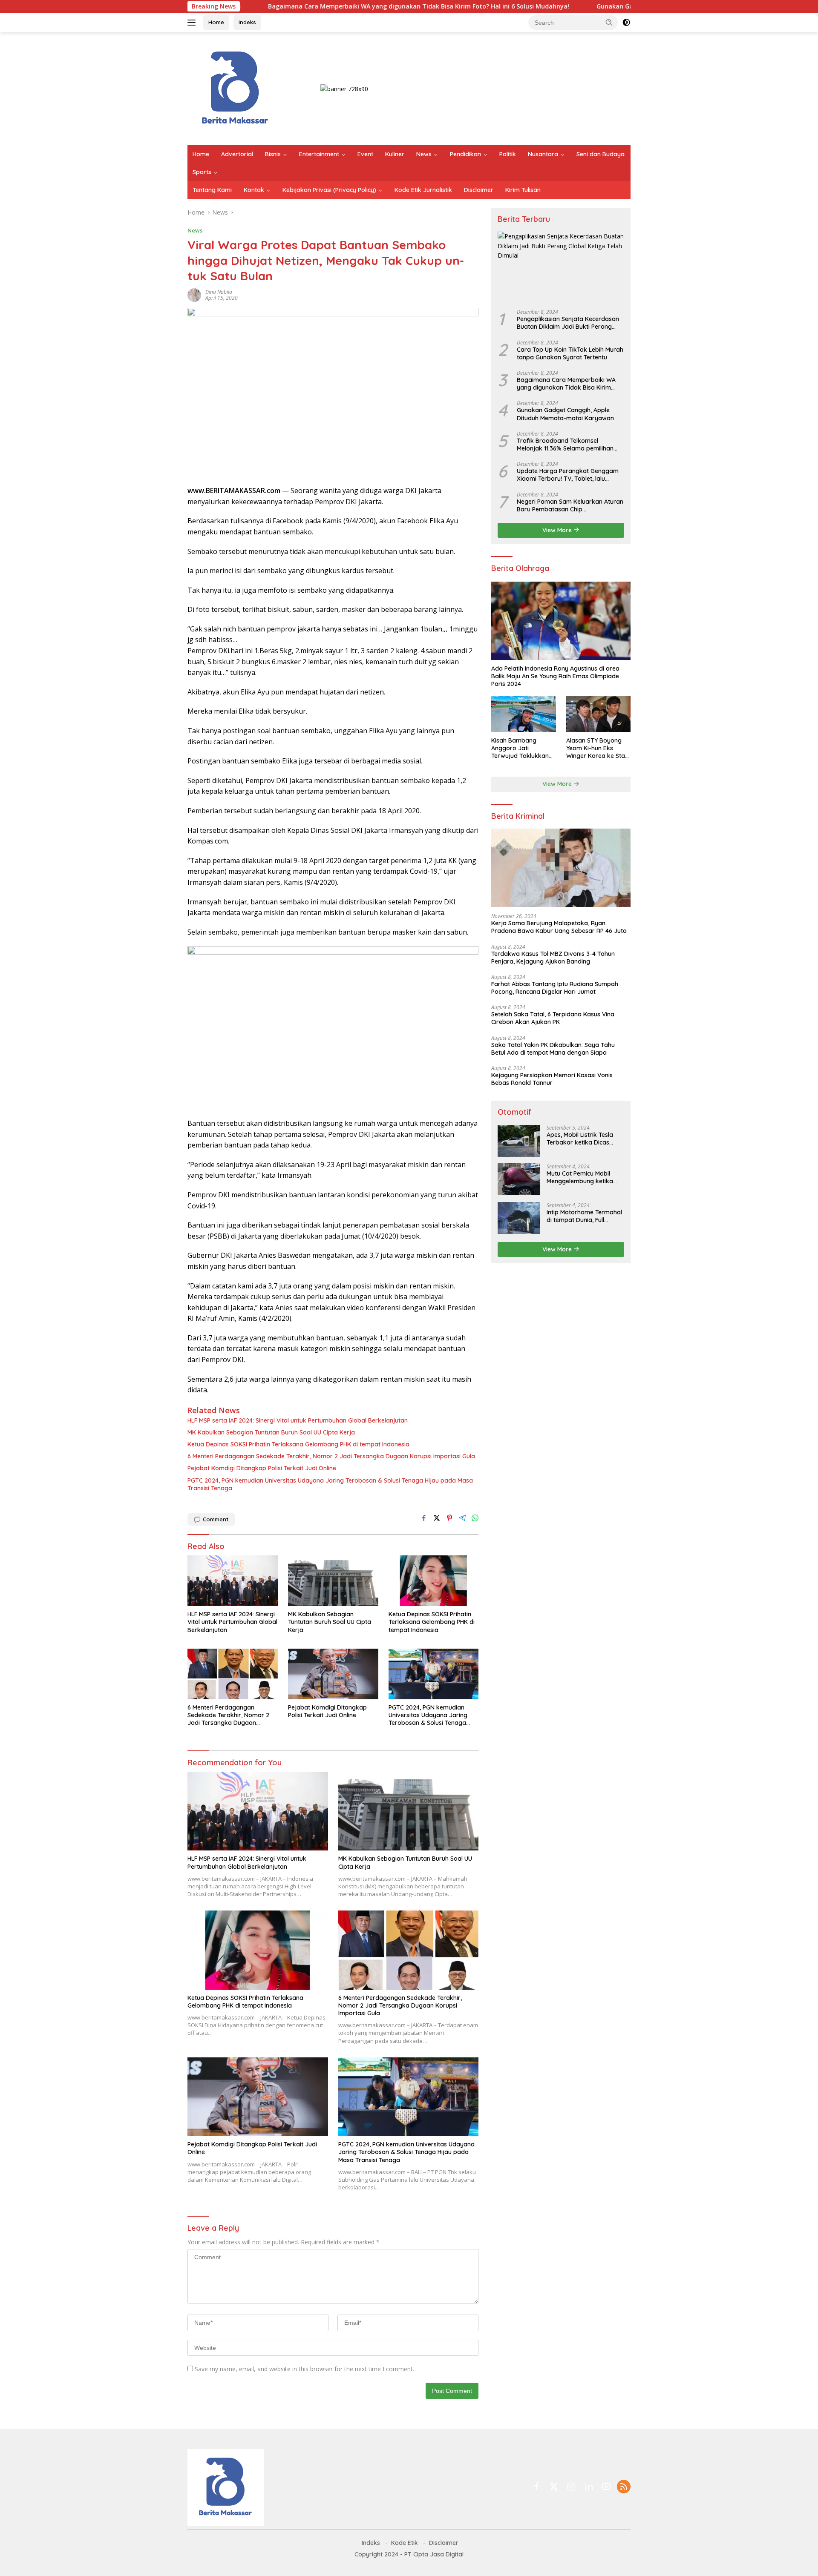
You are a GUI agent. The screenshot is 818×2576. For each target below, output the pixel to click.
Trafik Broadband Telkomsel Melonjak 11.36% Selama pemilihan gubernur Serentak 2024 (565, 444)
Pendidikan (465, 154)
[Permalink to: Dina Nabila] (194, 294)
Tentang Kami (212, 190)
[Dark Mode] (626, 23)
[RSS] (624, 2487)
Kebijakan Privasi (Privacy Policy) (329, 190)
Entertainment (319, 154)
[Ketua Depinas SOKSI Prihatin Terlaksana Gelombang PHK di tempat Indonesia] (434, 1581)
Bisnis (273, 154)
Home (216, 22)
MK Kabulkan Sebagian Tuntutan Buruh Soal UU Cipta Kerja (271, 1432)
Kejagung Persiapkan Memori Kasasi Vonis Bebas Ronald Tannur (552, 1079)
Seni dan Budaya (601, 154)
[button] (609, 22)
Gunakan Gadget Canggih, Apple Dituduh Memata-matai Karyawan (590, 6)
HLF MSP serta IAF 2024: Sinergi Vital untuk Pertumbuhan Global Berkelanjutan (298, 1420)
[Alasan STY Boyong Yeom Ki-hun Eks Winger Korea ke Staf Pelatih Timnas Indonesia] (598, 714)
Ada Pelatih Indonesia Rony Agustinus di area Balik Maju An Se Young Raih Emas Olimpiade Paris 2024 (555, 676)
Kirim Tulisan (523, 190)
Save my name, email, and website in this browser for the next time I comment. (304, 2369)
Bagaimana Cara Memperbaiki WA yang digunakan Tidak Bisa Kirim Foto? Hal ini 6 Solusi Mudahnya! (311, 6)
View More (558, 530)
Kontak (254, 190)
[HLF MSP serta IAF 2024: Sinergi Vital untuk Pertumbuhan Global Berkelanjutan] (233, 1581)
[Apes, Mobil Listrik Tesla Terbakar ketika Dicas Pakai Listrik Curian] (519, 1140)
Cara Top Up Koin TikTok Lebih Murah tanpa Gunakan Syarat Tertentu (570, 353)
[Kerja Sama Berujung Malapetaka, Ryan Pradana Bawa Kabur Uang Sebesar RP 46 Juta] (561, 868)
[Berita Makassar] (235, 88)
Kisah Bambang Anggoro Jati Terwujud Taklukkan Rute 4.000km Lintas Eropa (520, 748)
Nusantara (543, 154)
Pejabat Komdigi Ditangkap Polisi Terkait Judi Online (262, 1468)
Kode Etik (405, 2543)
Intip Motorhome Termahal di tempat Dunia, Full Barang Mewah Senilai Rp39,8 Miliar (584, 1216)
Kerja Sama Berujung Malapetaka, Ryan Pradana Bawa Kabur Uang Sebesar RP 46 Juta (559, 927)
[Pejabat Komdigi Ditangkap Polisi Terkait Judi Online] (333, 1674)
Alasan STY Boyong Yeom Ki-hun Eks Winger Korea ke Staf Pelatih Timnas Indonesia (597, 748)
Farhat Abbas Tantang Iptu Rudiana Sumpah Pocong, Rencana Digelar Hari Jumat (555, 987)
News (424, 154)
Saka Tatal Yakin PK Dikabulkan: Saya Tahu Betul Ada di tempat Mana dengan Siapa (553, 1048)
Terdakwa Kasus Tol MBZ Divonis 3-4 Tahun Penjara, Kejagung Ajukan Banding (553, 957)
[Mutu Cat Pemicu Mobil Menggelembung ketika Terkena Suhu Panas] (519, 1179)
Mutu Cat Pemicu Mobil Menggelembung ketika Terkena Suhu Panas (580, 1177)
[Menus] (193, 23)
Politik (508, 154)
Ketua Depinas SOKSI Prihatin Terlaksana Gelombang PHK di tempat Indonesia (298, 1444)
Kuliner (395, 154)
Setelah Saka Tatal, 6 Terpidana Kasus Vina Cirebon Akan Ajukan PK (553, 1018)
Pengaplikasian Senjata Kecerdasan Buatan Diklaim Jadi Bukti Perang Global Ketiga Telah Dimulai (568, 323)
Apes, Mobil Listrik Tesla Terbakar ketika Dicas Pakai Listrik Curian (580, 1138)
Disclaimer (479, 190)
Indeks (247, 22)
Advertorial (237, 154)
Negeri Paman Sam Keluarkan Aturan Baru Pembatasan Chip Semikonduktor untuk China (570, 505)
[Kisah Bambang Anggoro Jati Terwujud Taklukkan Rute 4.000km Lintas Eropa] (523, 714)
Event (365, 154)
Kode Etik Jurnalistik (423, 190)
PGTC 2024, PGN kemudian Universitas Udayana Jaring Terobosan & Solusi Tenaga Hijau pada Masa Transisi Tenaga (330, 1484)
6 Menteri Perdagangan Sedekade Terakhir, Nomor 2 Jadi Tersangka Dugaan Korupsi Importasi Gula (331, 1456)
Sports (202, 172)
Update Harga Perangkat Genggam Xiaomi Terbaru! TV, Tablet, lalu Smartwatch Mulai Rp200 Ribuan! (568, 475)
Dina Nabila (219, 292)
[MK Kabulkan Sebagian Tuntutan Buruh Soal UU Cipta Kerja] (333, 1581)
